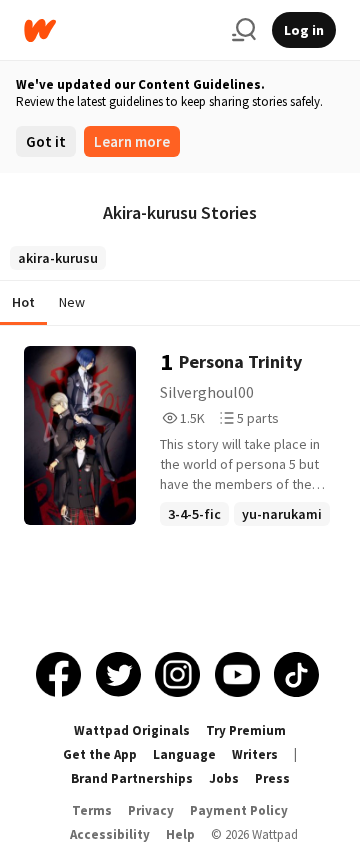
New (72, 302)
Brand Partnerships (132, 778)
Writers (255, 754)
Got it (46, 141)
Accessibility (110, 834)
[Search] (244, 30)
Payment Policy (239, 810)
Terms (92, 810)
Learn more (132, 141)
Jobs (224, 778)
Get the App (100, 754)
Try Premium (246, 730)
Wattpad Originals (132, 730)
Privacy (151, 810)
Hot (23, 302)
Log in (304, 30)
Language (184, 754)
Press (272, 778)
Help (180, 834)
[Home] (120, 30)
